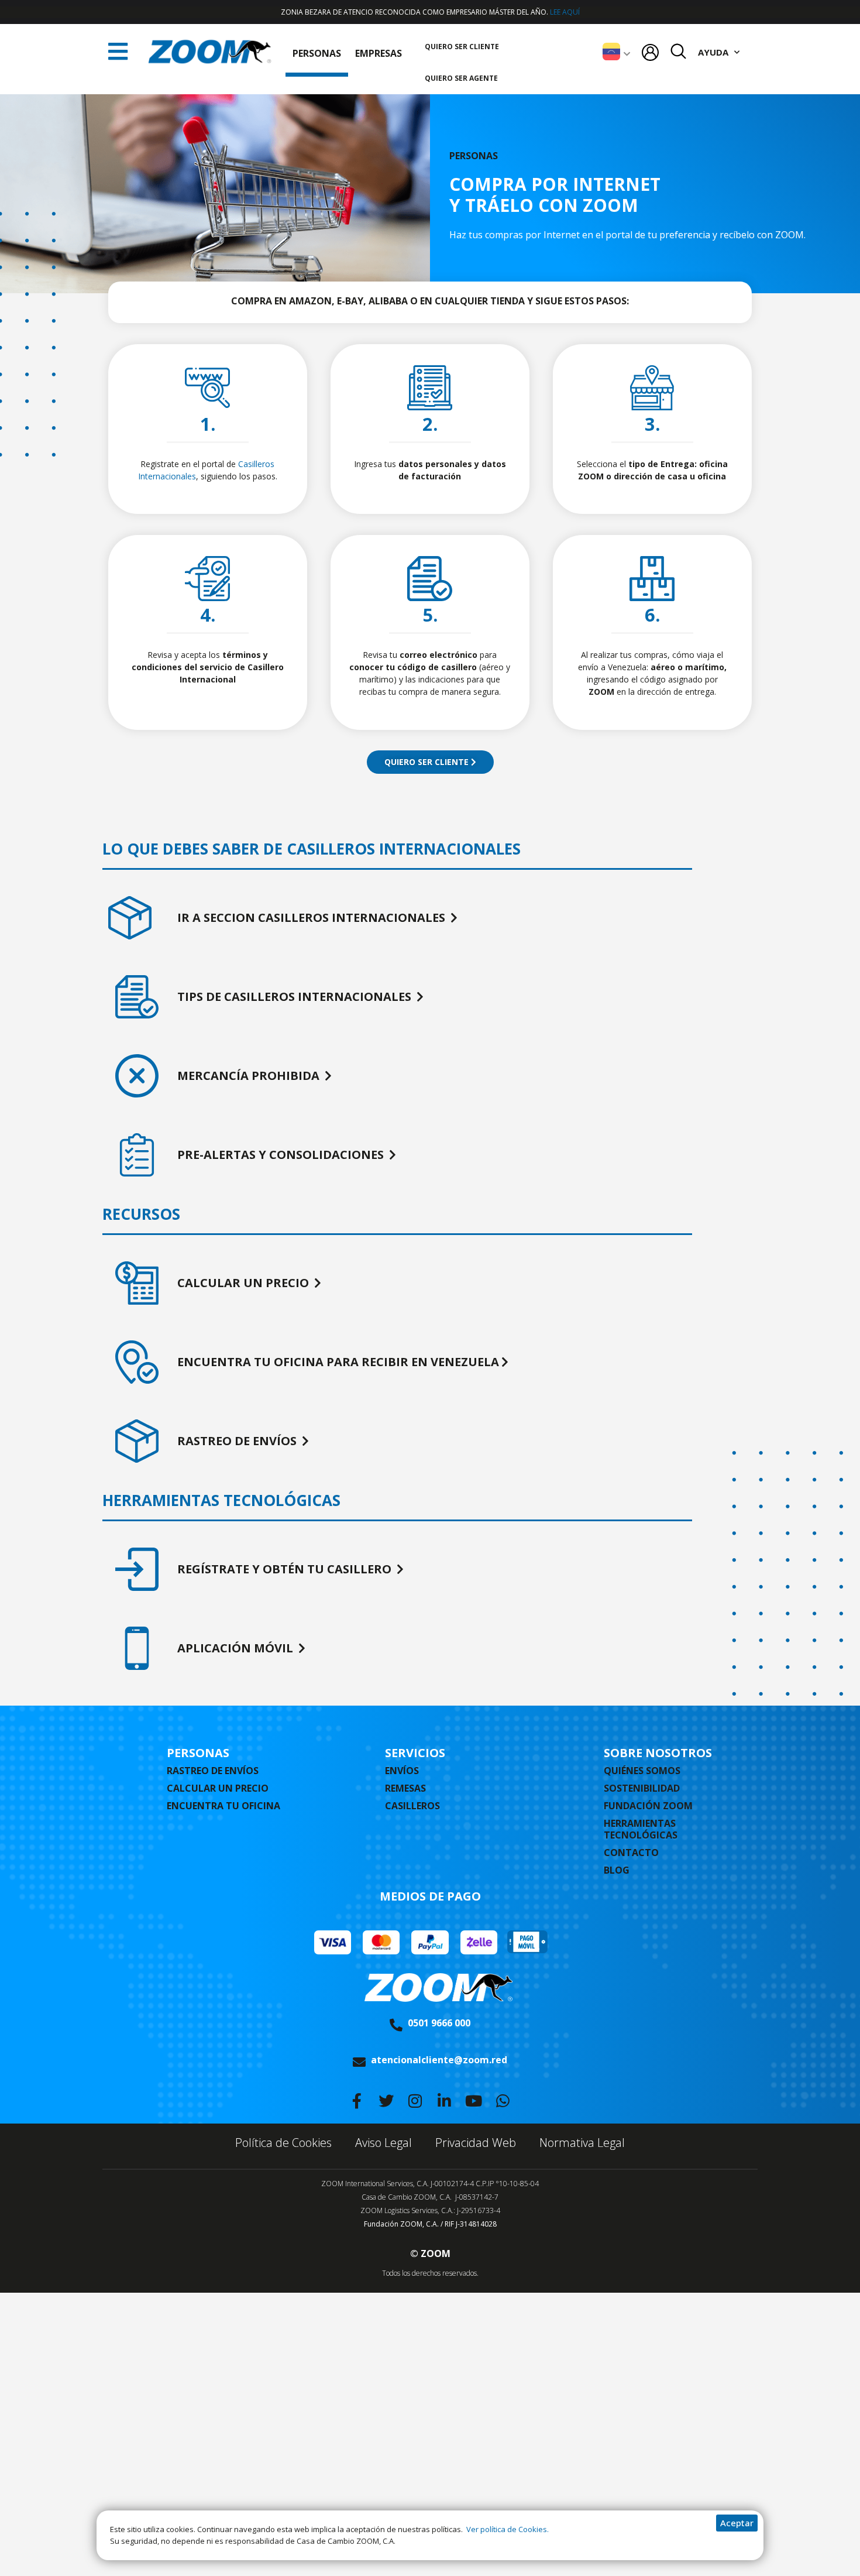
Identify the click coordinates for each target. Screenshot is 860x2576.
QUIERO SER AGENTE (461, 78)
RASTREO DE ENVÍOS (238, 1441)
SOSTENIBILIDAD (642, 1788)
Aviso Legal (383, 2143)
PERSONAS (317, 53)
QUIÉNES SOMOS (642, 1771)
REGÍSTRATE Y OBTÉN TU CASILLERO (286, 1569)
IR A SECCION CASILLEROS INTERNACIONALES (313, 917)
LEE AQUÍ (565, 12)
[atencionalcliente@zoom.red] (359, 2062)
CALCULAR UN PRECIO (245, 1283)
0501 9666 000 (439, 2023)
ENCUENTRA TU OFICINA (223, 1806)
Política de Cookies (283, 2143)
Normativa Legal (582, 2143)
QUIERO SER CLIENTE (462, 47)
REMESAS (405, 1788)
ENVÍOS (402, 1771)
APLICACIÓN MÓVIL (237, 1648)
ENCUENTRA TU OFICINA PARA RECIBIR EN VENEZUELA (338, 1362)
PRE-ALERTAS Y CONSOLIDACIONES (282, 1155)
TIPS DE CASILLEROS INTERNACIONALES (296, 997)
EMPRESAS (379, 53)
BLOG (617, 1870)
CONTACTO (631, 1853)
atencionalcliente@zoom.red (439, 2060)
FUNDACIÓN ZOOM (648, 1806)
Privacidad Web (476, 2143)
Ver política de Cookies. (507, 2529)
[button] (118, 52)
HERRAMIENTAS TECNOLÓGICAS (641, 1829)
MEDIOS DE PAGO (430, 1896)
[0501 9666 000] (396, 2025)
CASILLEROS (412, 1806)
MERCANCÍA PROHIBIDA (250, 1076)
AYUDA (713, 52)
